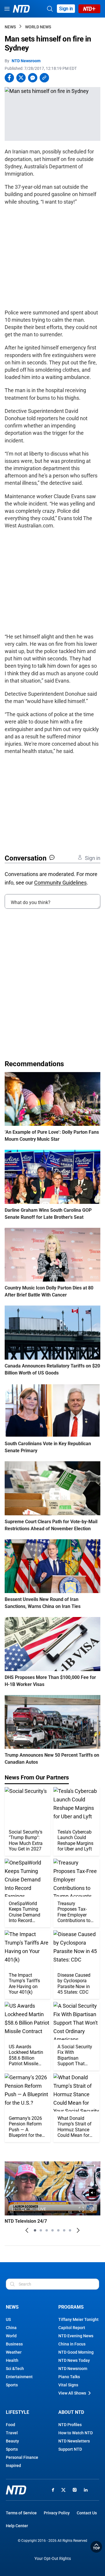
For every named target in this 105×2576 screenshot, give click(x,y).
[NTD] (16, 2490)
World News (38, 27)
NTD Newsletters (74, 2441)
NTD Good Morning (76, 2352)
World (11, 2336)
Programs (71, 2307)
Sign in (66, 9)
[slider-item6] (64, 2230)
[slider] (52, 2202)
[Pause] (13, 2209)
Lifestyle (17, 2412)
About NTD (71, 2412)
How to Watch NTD (76, 2433)
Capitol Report (72, 2328)
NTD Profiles (70, 2425)
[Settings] (92, 2209)
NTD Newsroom (26, 61)
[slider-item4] (52, 2230)
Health (12, 2360)
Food (10, 2425)
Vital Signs (68, 2385)
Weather (14, 2352)
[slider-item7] (70, 2230)
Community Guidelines (60, 883)
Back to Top (96, 2547)
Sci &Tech (15, 2369)
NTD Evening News (76, 2336)
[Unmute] (93, 2193)
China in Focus (72, 2344)
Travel (12, 2433)
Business (14, 2344)
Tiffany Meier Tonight (78, 2319)
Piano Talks (69, 2377)
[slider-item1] (35, 2230)
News (10, 27)
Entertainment (19, 2377)
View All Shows (72, 2393)
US (8, 2319)
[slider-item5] (58, 2230)
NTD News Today (74, 2360)
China (11, 2328)
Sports (12, 2385)
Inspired (13, 2466)
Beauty (12, 2441)
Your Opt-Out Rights (53, 2559)
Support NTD (70, 2449)
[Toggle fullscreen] (82, 2209)
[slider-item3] (47, 2230)
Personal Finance (22, 2457)
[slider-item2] (41, 2230)
